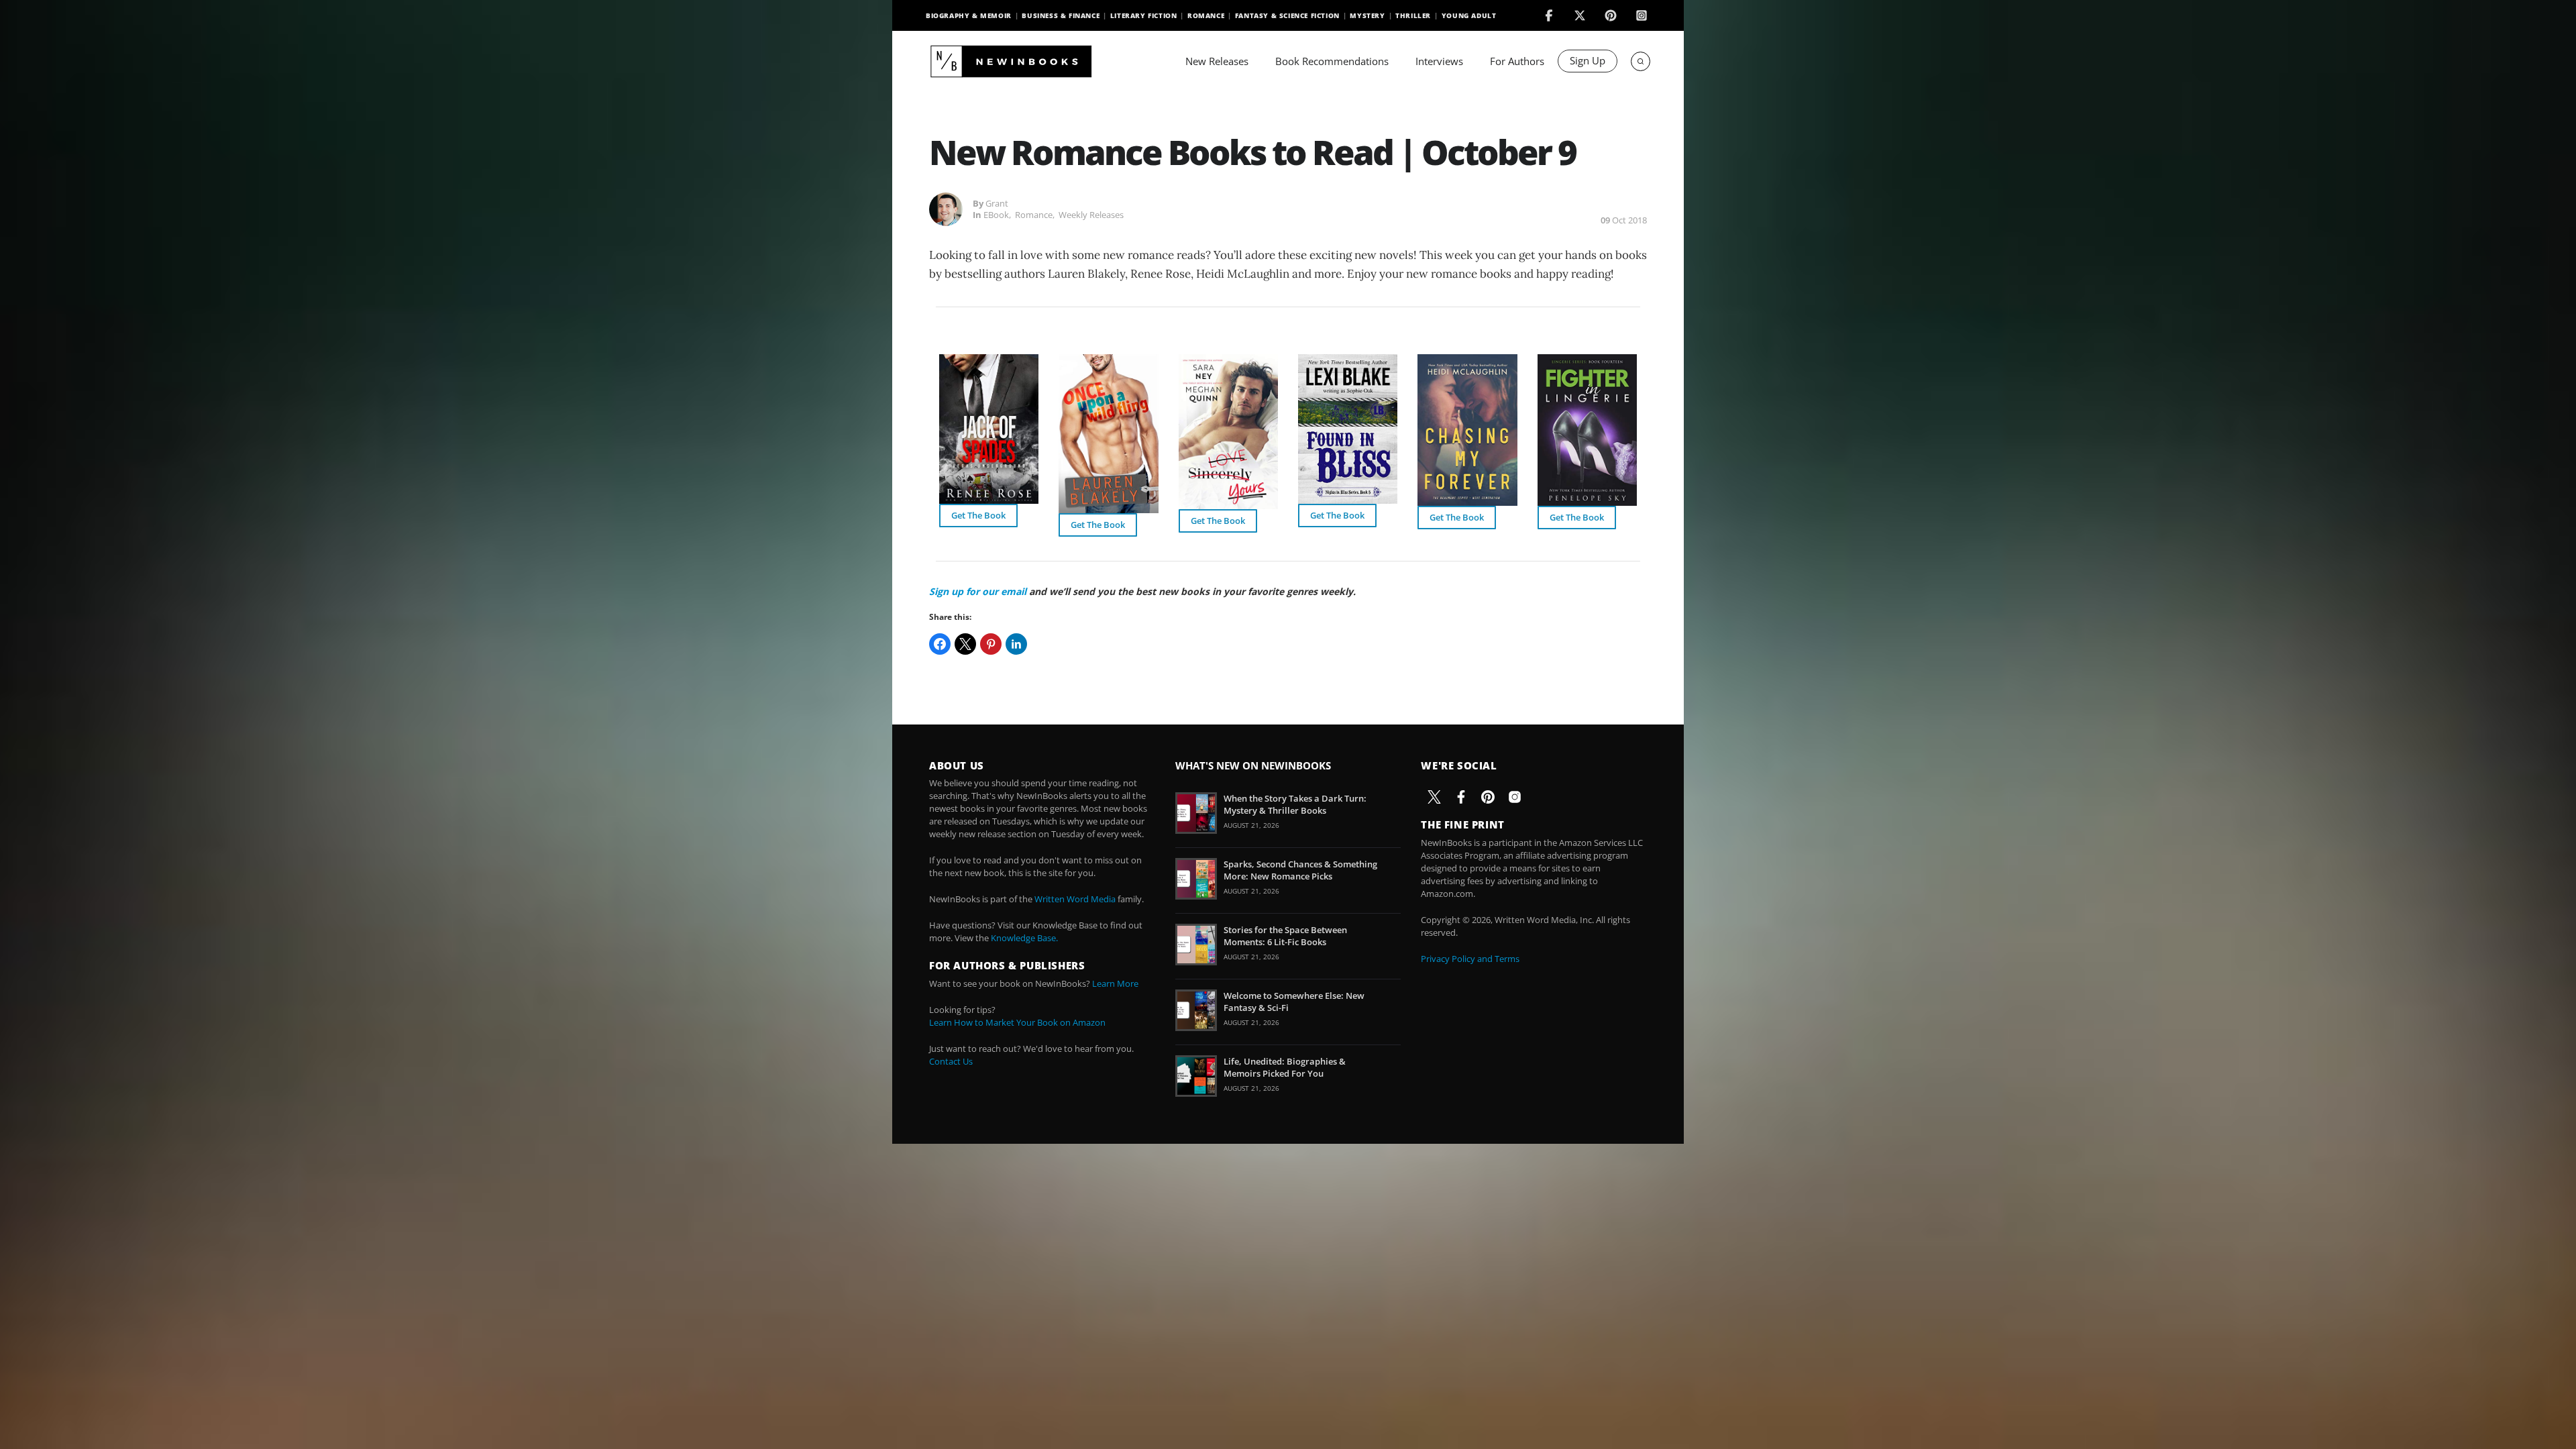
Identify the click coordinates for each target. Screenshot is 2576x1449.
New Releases (1217, 61)
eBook (996, 215)
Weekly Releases (1091, 215)
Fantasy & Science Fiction (1287, 15)
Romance (1206, 15)
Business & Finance (1061, 15)
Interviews (1439, 61)
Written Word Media (1075, 899)
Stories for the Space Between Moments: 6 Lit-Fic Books (1285, 936)
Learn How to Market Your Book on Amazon (1017, 1022)
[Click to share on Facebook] (940, 644)
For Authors (1517, 61)
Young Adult (1469, 15)
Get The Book (978, 515)
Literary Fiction (1144, 15)
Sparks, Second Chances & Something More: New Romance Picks (1300, 870)
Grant (997, 203)
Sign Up (1588, 60)
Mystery (1367, 15)
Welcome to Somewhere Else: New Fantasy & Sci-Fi (1294, 1002)
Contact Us (951, 1061)
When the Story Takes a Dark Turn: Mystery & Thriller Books (1295, 804)
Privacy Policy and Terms (1470, 959)
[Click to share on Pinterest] (991, 644)
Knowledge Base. (1024, 938)
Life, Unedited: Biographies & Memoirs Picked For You (1285, 1067)
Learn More (1115, 983)
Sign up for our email (978, 591)
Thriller (1413, 15)
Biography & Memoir (969, 15)
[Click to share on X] (965, 644)
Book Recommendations (1332, 61)
